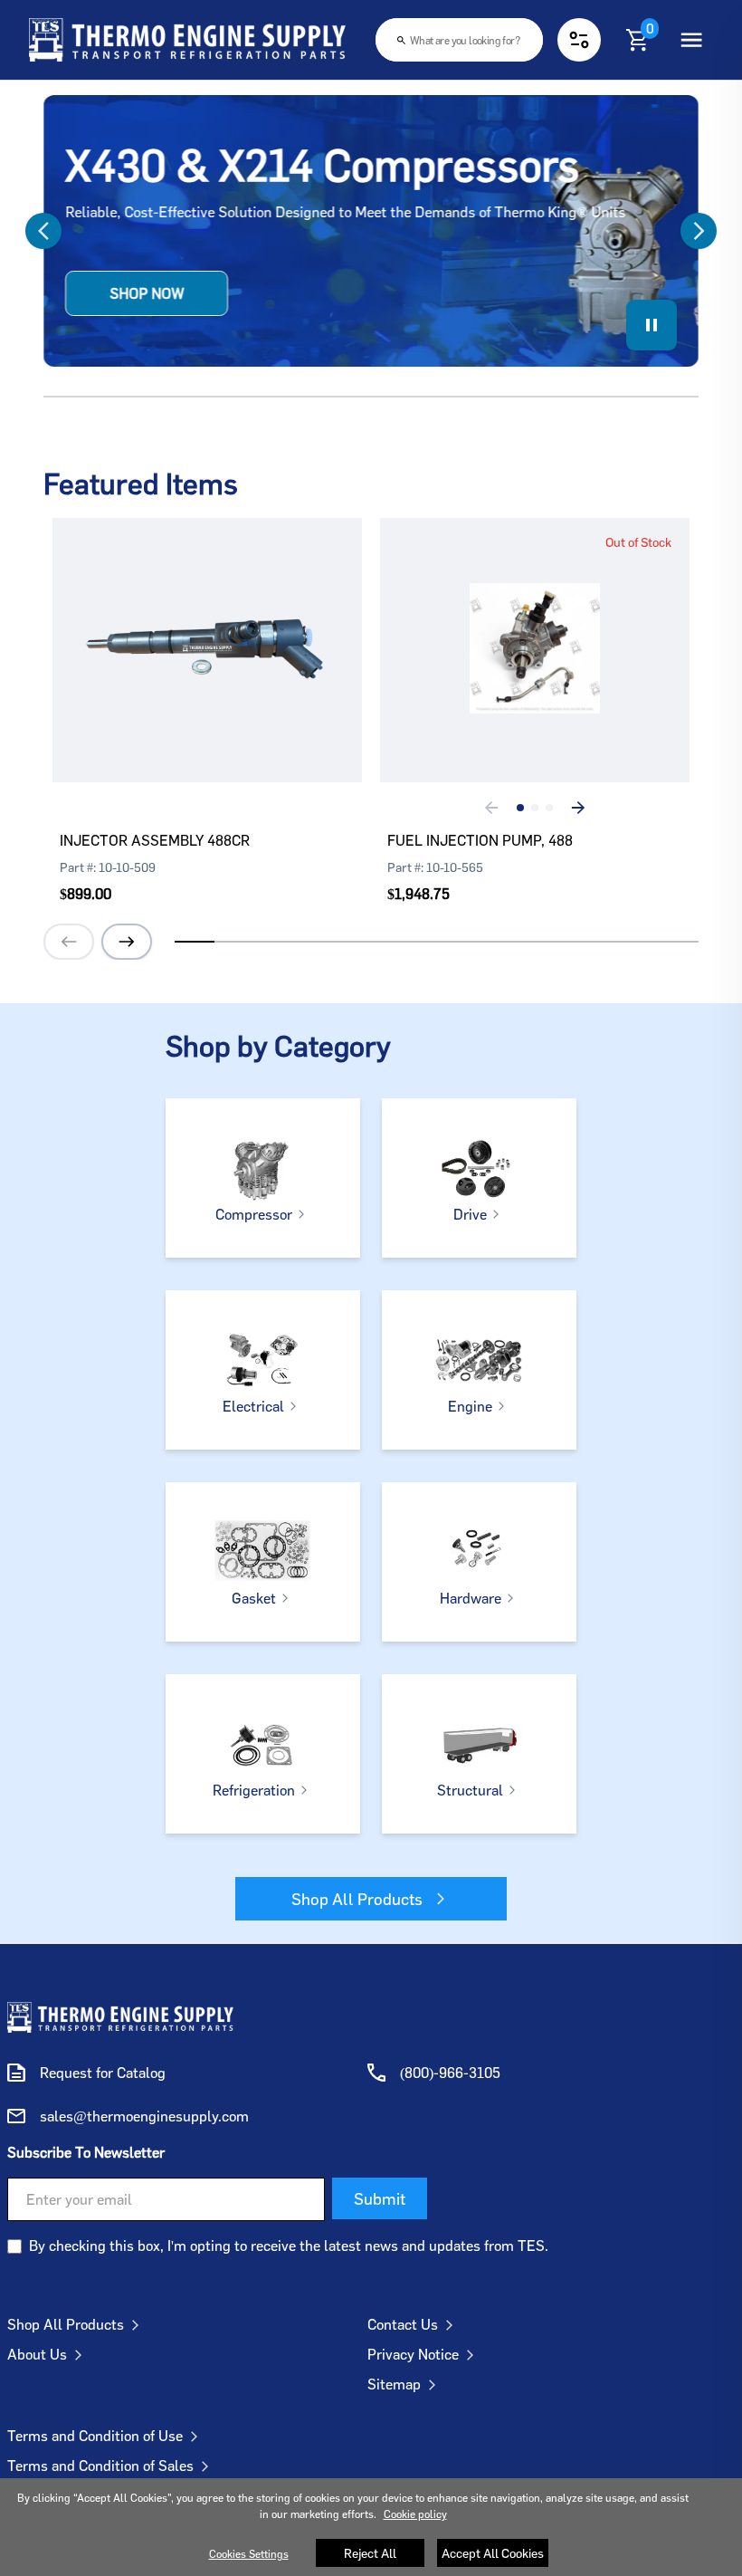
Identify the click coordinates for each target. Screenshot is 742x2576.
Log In (191, 704)
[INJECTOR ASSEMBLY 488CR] (207, 623)
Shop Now (147, 293)
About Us (37, 2354)
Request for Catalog (103, 2073)
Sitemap (394, 2384)
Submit (380, 2198)
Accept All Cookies (493, 2553)
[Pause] (652, 325)
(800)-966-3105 (450, 2073)
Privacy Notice (413, 2354)
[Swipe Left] (62, 231)
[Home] (187, 40)
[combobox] (459, 40)
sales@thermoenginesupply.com (144, 2116)
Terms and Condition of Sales (100, 2466)
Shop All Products (357, 1899)
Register (263, 704)
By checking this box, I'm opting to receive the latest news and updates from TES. (289, 2246)
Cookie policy (415, 2514)
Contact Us (403, 2324)
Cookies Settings (249, 2554)
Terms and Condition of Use (95, 2436)
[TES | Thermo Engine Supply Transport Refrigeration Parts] (120, 2017)
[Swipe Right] (680, 231)
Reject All (370, 2553)
